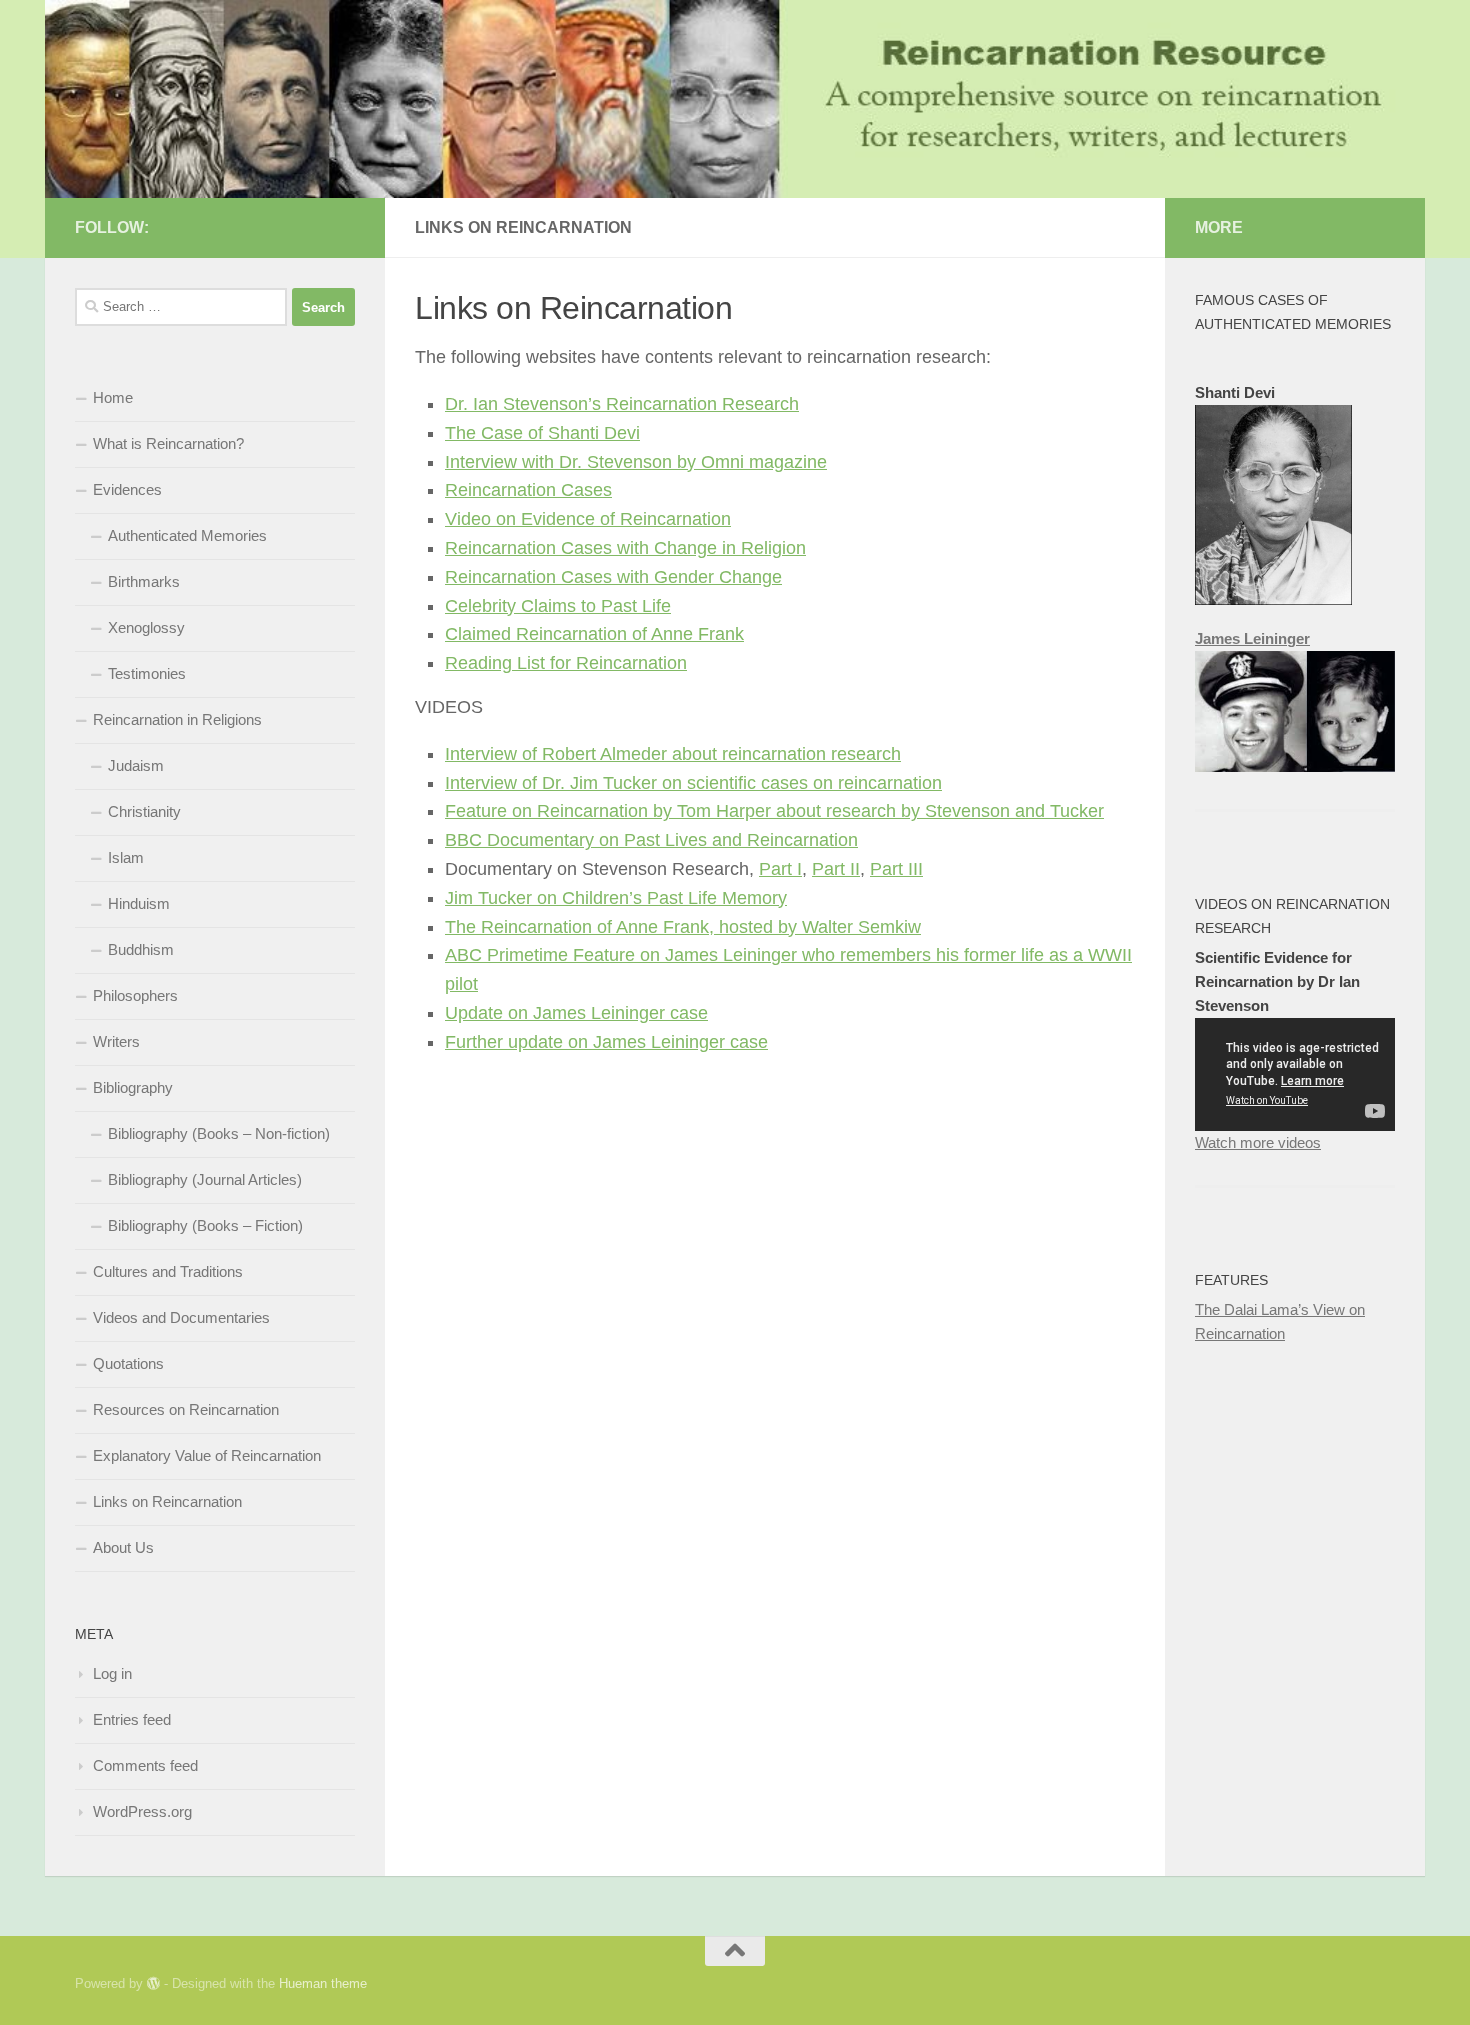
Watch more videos (1258, 1142)
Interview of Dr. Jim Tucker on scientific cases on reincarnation (693, 783)
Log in (112, 1673)
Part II (836, 869)
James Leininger (1252, 638)
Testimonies (147, 673)
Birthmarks (144, 581)
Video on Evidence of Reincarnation (588, 519)
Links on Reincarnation (167, 1501)
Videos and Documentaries (181, 1317)
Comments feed (145, 1765)
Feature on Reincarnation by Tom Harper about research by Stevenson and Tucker (774, 811)
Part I (780, 869)
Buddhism (141, 949)
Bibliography (133, 1087)
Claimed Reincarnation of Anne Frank (594, 634)
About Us (123, 1547)
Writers (116, 1041)
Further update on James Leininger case (606, 1042)
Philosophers (135, 995)
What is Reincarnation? (168, 443)
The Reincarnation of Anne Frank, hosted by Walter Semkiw (683, 927)
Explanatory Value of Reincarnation (207, 1455)
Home (113, 397)
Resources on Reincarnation (186, 1409)
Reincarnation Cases (528, 490)
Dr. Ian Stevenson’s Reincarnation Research (622, 404)
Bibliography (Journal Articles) (205, 1179)
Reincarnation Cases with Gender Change (613, 577)
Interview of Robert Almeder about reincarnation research (673, 754)
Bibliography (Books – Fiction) (205, 1225)
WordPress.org (142, 1811)
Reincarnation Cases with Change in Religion (625, 548)
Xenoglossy (146, 627)
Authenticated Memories (187, 535)
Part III (896, 869)
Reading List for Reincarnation (566, 663)
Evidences (127, 489)
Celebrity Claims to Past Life (558, 606)
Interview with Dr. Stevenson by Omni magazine (636, 462)
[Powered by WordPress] (153, 1983)
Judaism (136, 765)
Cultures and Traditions (168, 1271)
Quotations (128, 1363)
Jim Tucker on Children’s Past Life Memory (616, 898)
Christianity (144, 811)
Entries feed (132, 1719)
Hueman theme (323, 1983)
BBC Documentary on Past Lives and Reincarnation (651, 840)
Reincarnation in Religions (177, 719)
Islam (126, 857)
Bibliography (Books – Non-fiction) (219, 1133)
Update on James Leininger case (576, 1013)
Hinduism (139, 903)
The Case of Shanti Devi (542, 433)
